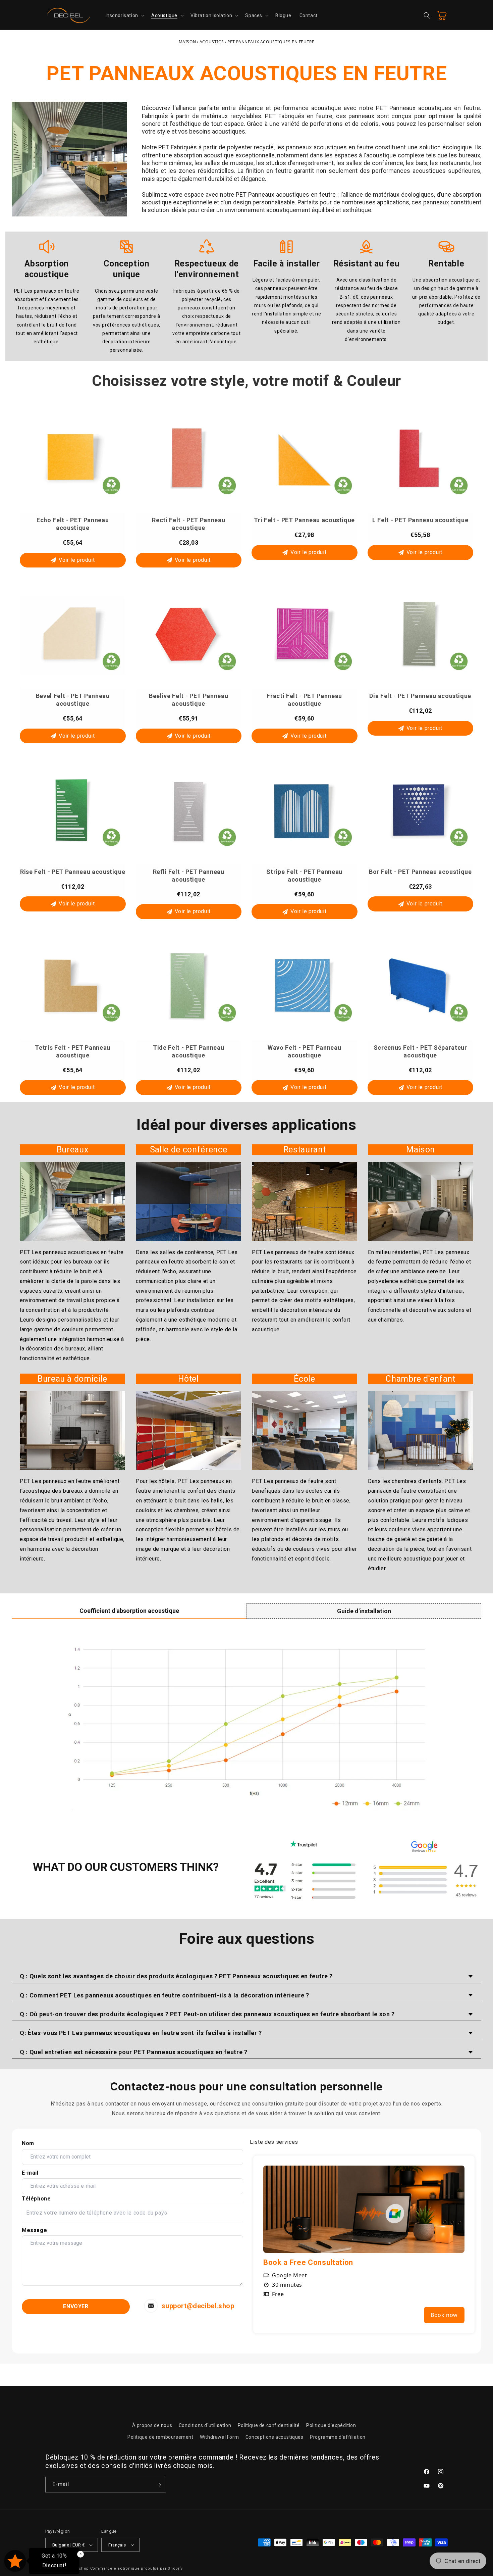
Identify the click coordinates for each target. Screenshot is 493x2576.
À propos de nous (152, 2425)
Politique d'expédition (331, 2425)
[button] (124, 15)
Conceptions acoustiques (275, 2437)
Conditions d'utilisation (205, 2425)
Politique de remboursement (160, 2437)
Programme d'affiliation (338, 2437)
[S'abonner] (158, 2485)
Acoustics (212, 42)
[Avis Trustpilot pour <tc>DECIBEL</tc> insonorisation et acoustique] (304, 1880)
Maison (187, 42)
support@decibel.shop (198, 2306)
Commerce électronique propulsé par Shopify (136, 2568)
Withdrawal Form (219, 2437)
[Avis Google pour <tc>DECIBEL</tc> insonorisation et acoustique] (424, 1880)
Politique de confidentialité (269, 2425)
